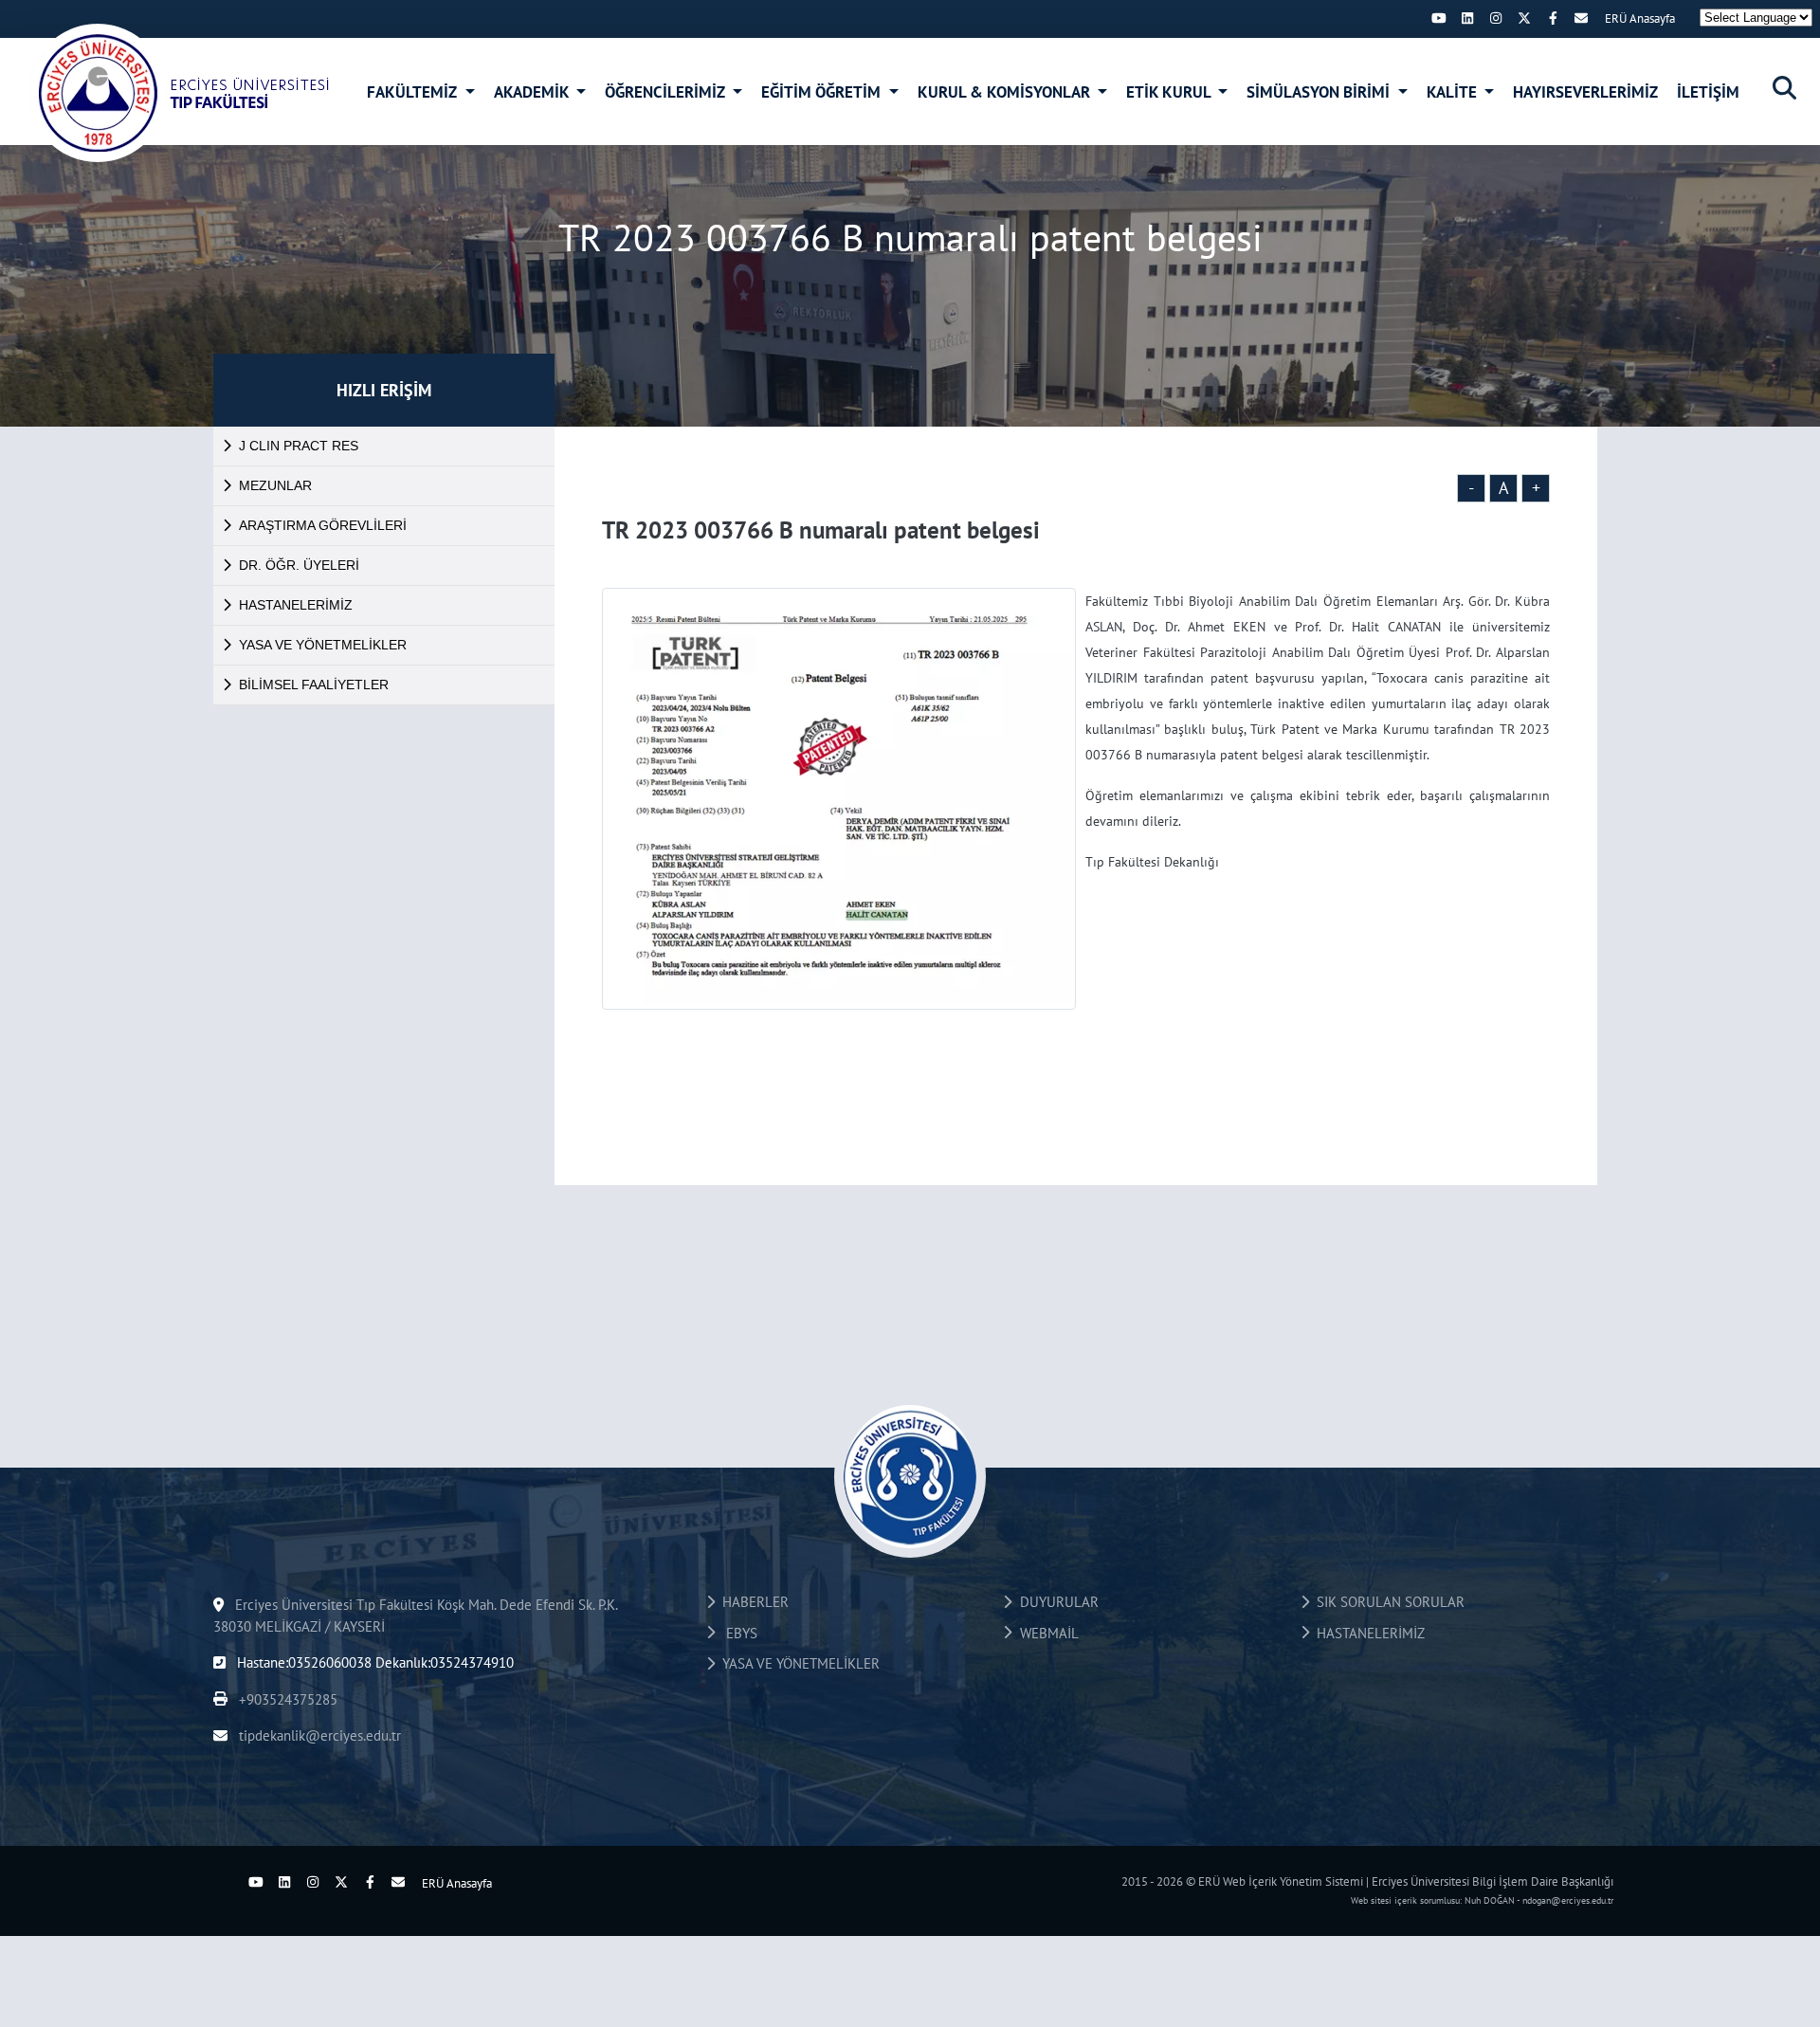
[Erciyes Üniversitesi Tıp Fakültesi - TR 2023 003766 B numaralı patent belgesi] (204, 93)
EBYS (736, 1633)
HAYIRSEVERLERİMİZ (1585, 92)
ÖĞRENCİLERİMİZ (667, 92)
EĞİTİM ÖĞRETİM (823, 92)
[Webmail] (1581, 18)
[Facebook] (1553, 18)
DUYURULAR (1056, 1602)
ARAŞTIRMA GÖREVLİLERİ (323, 525)
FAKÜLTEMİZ (414, 92)
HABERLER (752, 1602)
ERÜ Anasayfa (1640, 18)
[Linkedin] (1467, 18)
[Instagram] (1496, 18)
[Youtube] (1439, 18)
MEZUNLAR (275, 485)
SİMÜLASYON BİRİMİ (1320, 92)
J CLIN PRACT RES (299, 446)
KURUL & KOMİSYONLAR (1006, 92)
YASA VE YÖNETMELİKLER (323, 645)
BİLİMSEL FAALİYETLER (314, 685)
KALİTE (1454, 92)
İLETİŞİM (1708, 92)
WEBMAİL (1046, 1633)
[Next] (1410, 18)
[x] (1524, 18)
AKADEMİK (533, 92)
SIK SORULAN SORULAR (1387, 1602)
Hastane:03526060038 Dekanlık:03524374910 (373, 1662)
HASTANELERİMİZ (296, 605)
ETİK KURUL (1170, 92)
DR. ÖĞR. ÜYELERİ (299, 565)
